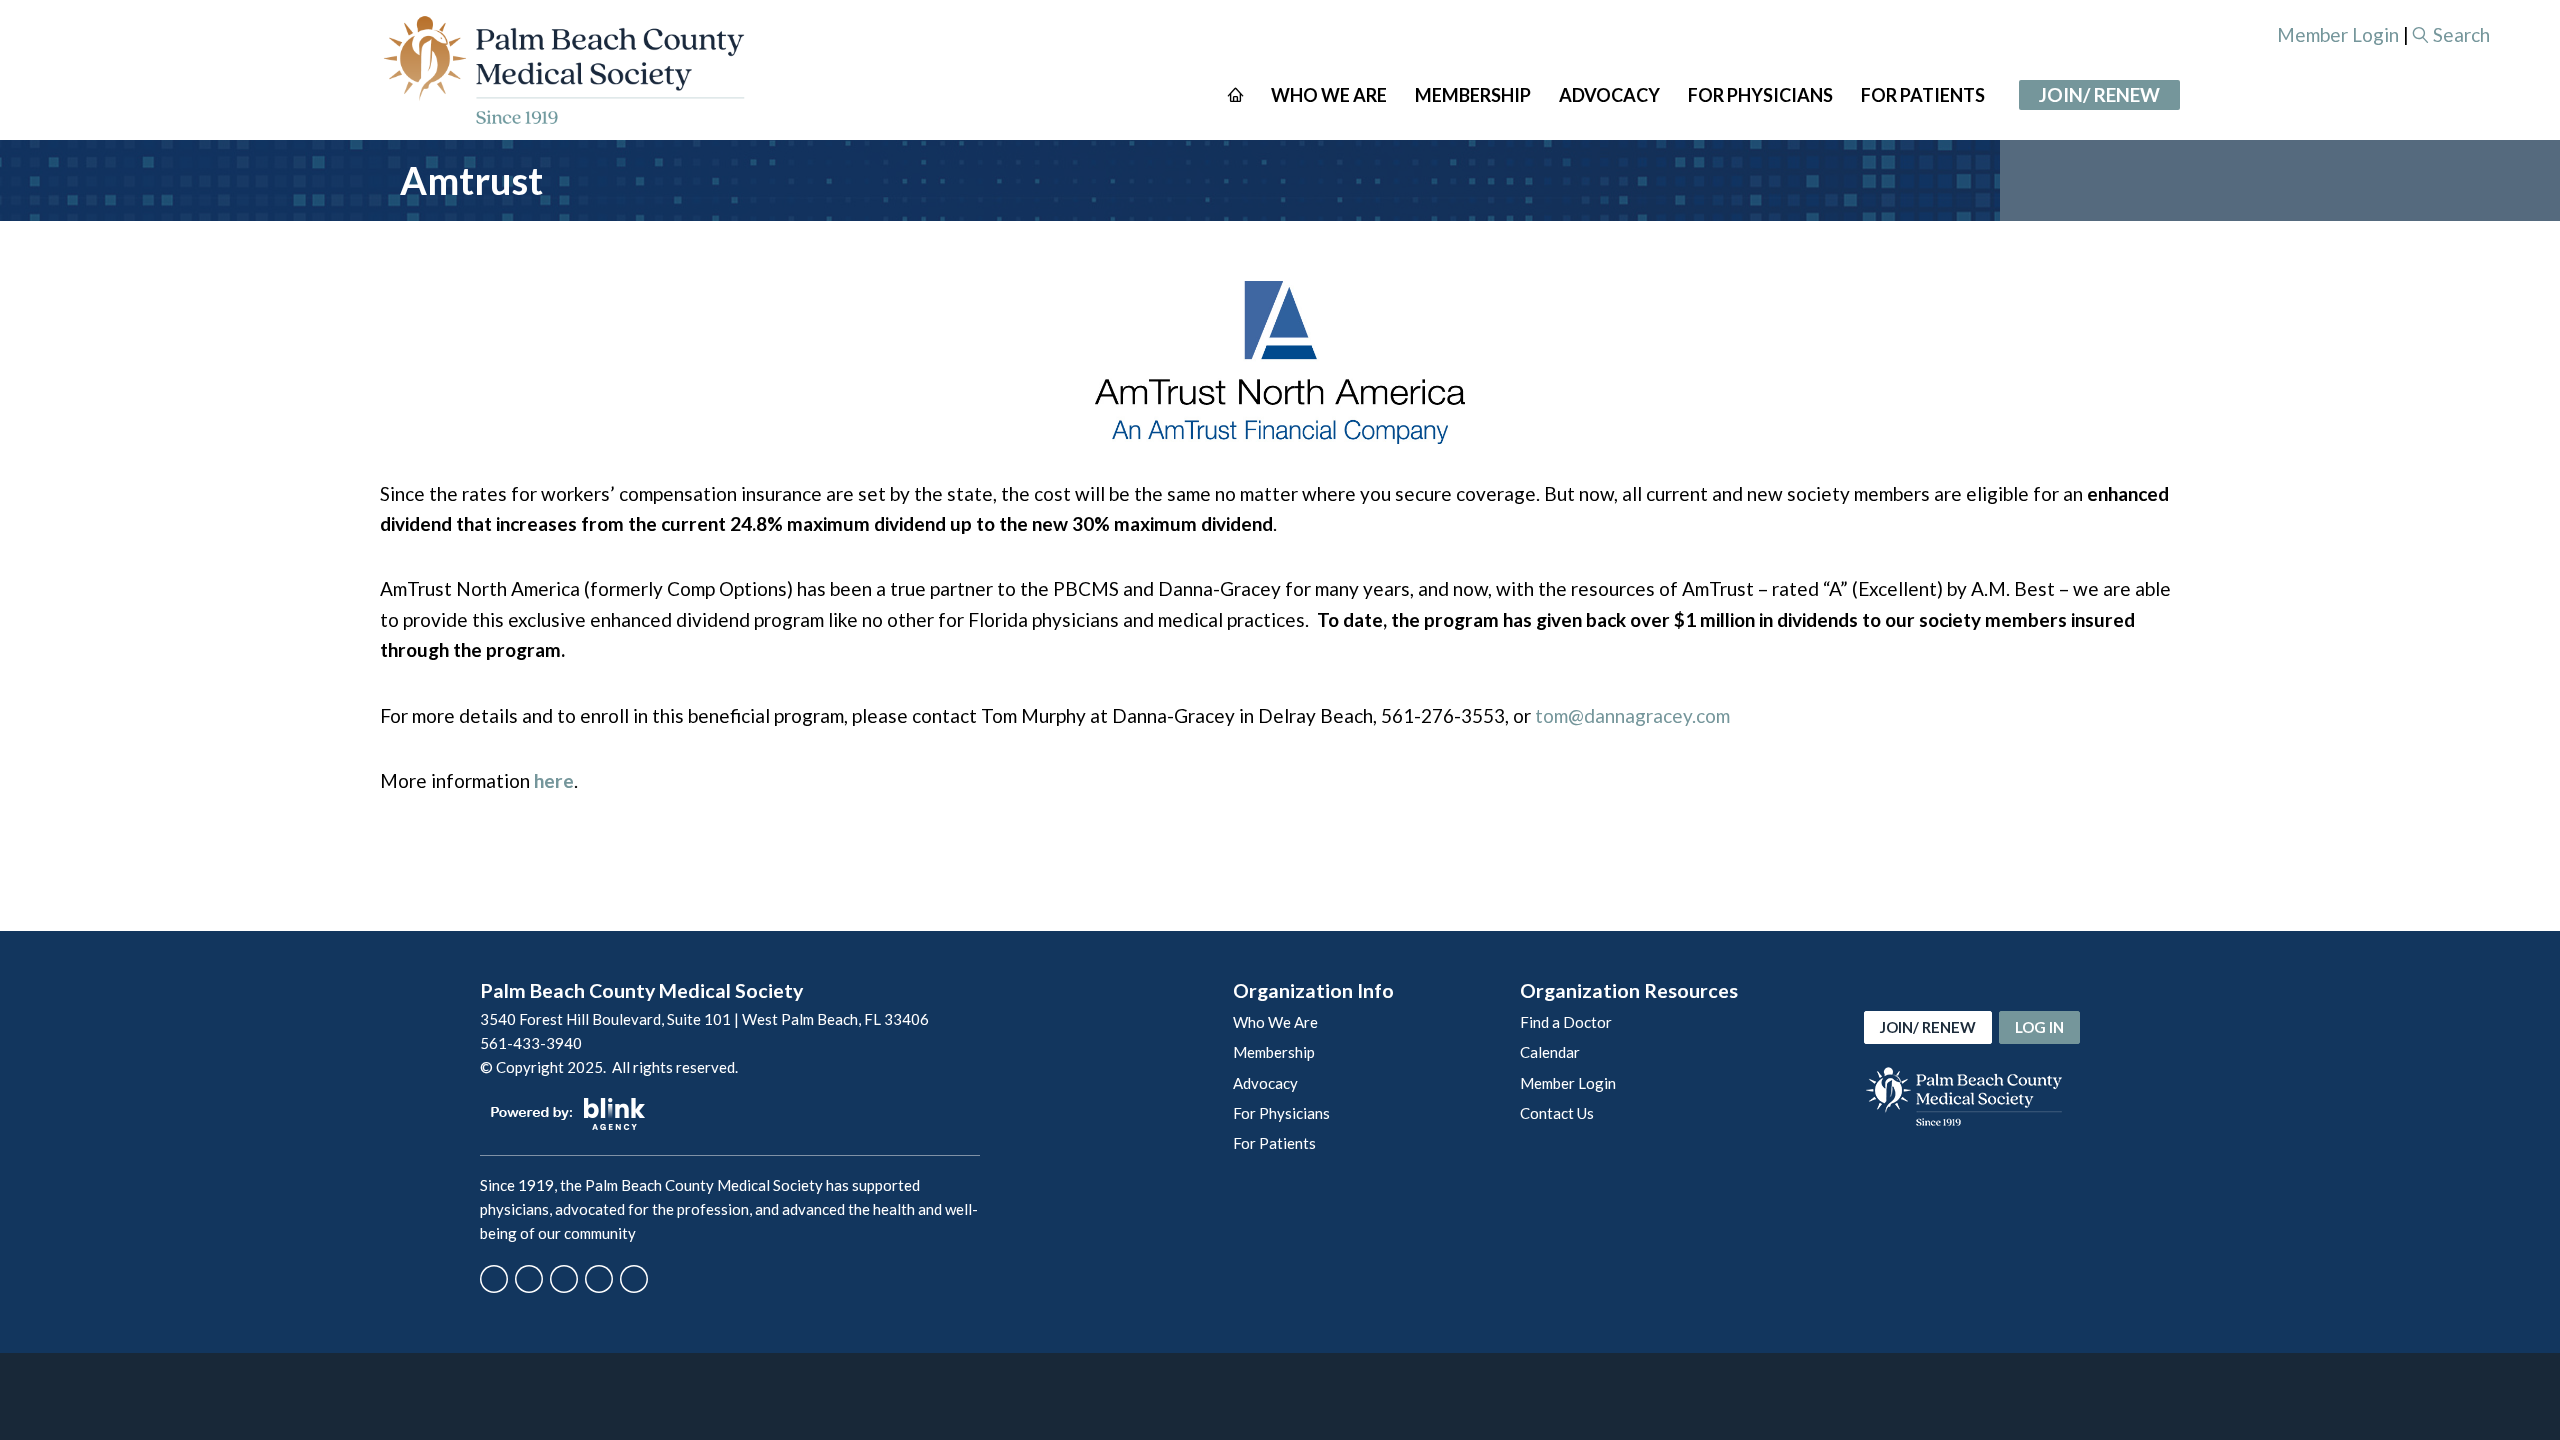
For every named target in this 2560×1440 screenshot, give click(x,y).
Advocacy (1265, 1083)
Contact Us (1557, 1113)
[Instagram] (564, 1279)
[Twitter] (529, 1279)
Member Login (2338, 34)
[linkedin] (634, 1279)
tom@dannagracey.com (1632, 715)
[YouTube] (599, 1279)
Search (2461, 34)
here (554, 780)
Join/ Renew (2099, 94)
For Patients (1274, 1143)
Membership (1274, 1052)
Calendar (1550, 1052)
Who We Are (1275, 1022)
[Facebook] (494, 1279)
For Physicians (1281, 1113)
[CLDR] (564, 70)
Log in (2039, 1027)
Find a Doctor (1566, 1022)
